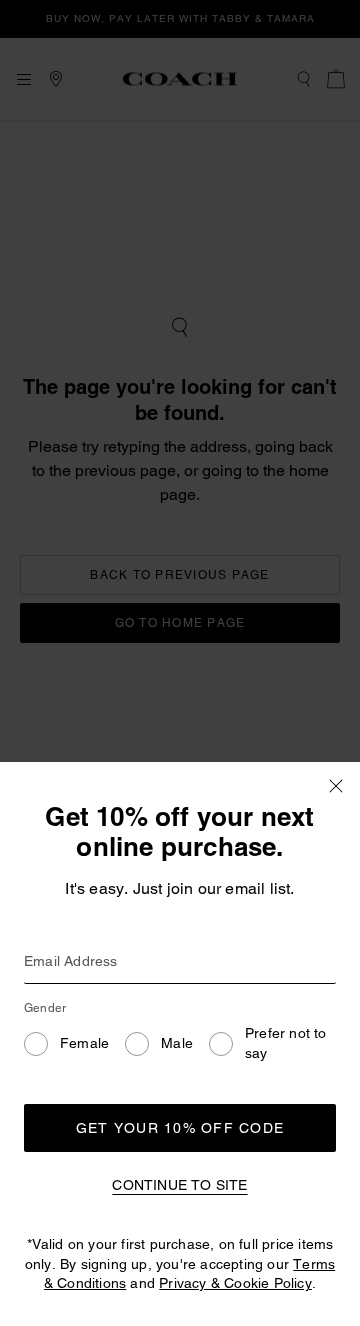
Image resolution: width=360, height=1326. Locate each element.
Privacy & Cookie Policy (235, 1283)
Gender (45, 1008)
